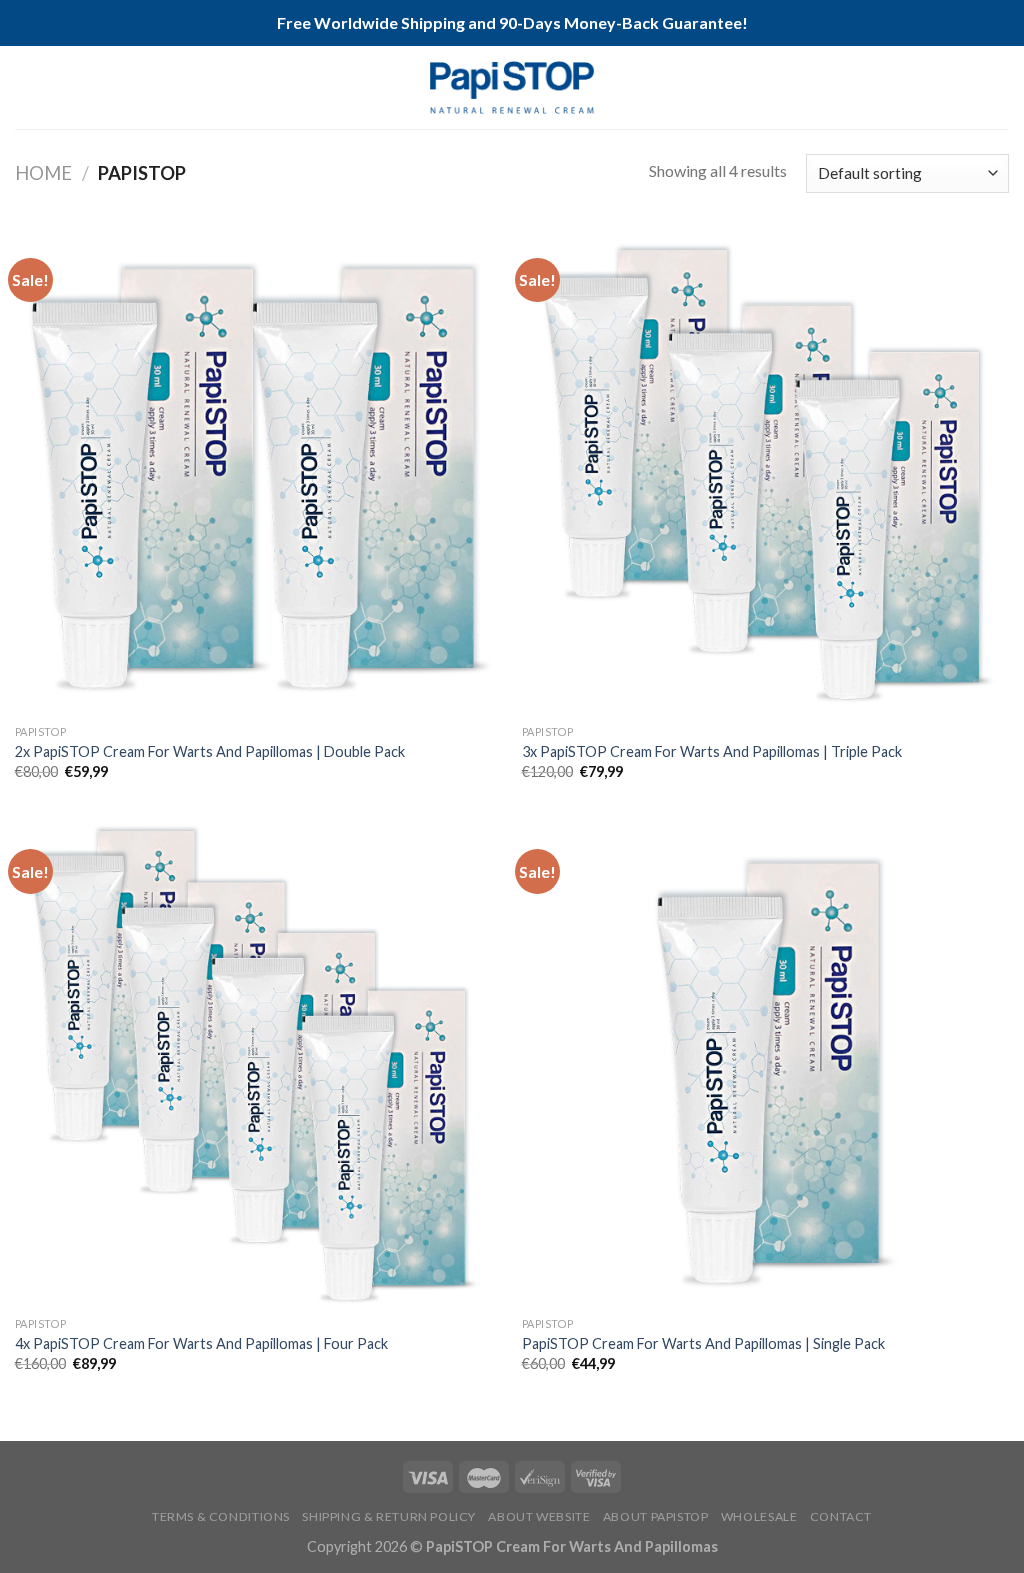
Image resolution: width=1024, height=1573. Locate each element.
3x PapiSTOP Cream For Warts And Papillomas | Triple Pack (712, 751)
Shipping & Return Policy (389, 1516)
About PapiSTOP (656, 1516)
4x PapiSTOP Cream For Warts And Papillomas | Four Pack (201, 1343)
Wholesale (759, 1516)
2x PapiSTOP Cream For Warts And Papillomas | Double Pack (210, 751)
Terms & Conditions (221, 1516)
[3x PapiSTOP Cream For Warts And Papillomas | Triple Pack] (765, 471)
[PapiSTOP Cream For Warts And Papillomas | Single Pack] (765, 1062)
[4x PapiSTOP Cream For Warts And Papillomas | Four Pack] (258, 1062)
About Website (539, 1516)
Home (43, 173)
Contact (841, 1516)
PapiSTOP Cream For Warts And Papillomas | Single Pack (703, 1343)
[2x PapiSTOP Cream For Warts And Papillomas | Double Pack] (258, 471)
